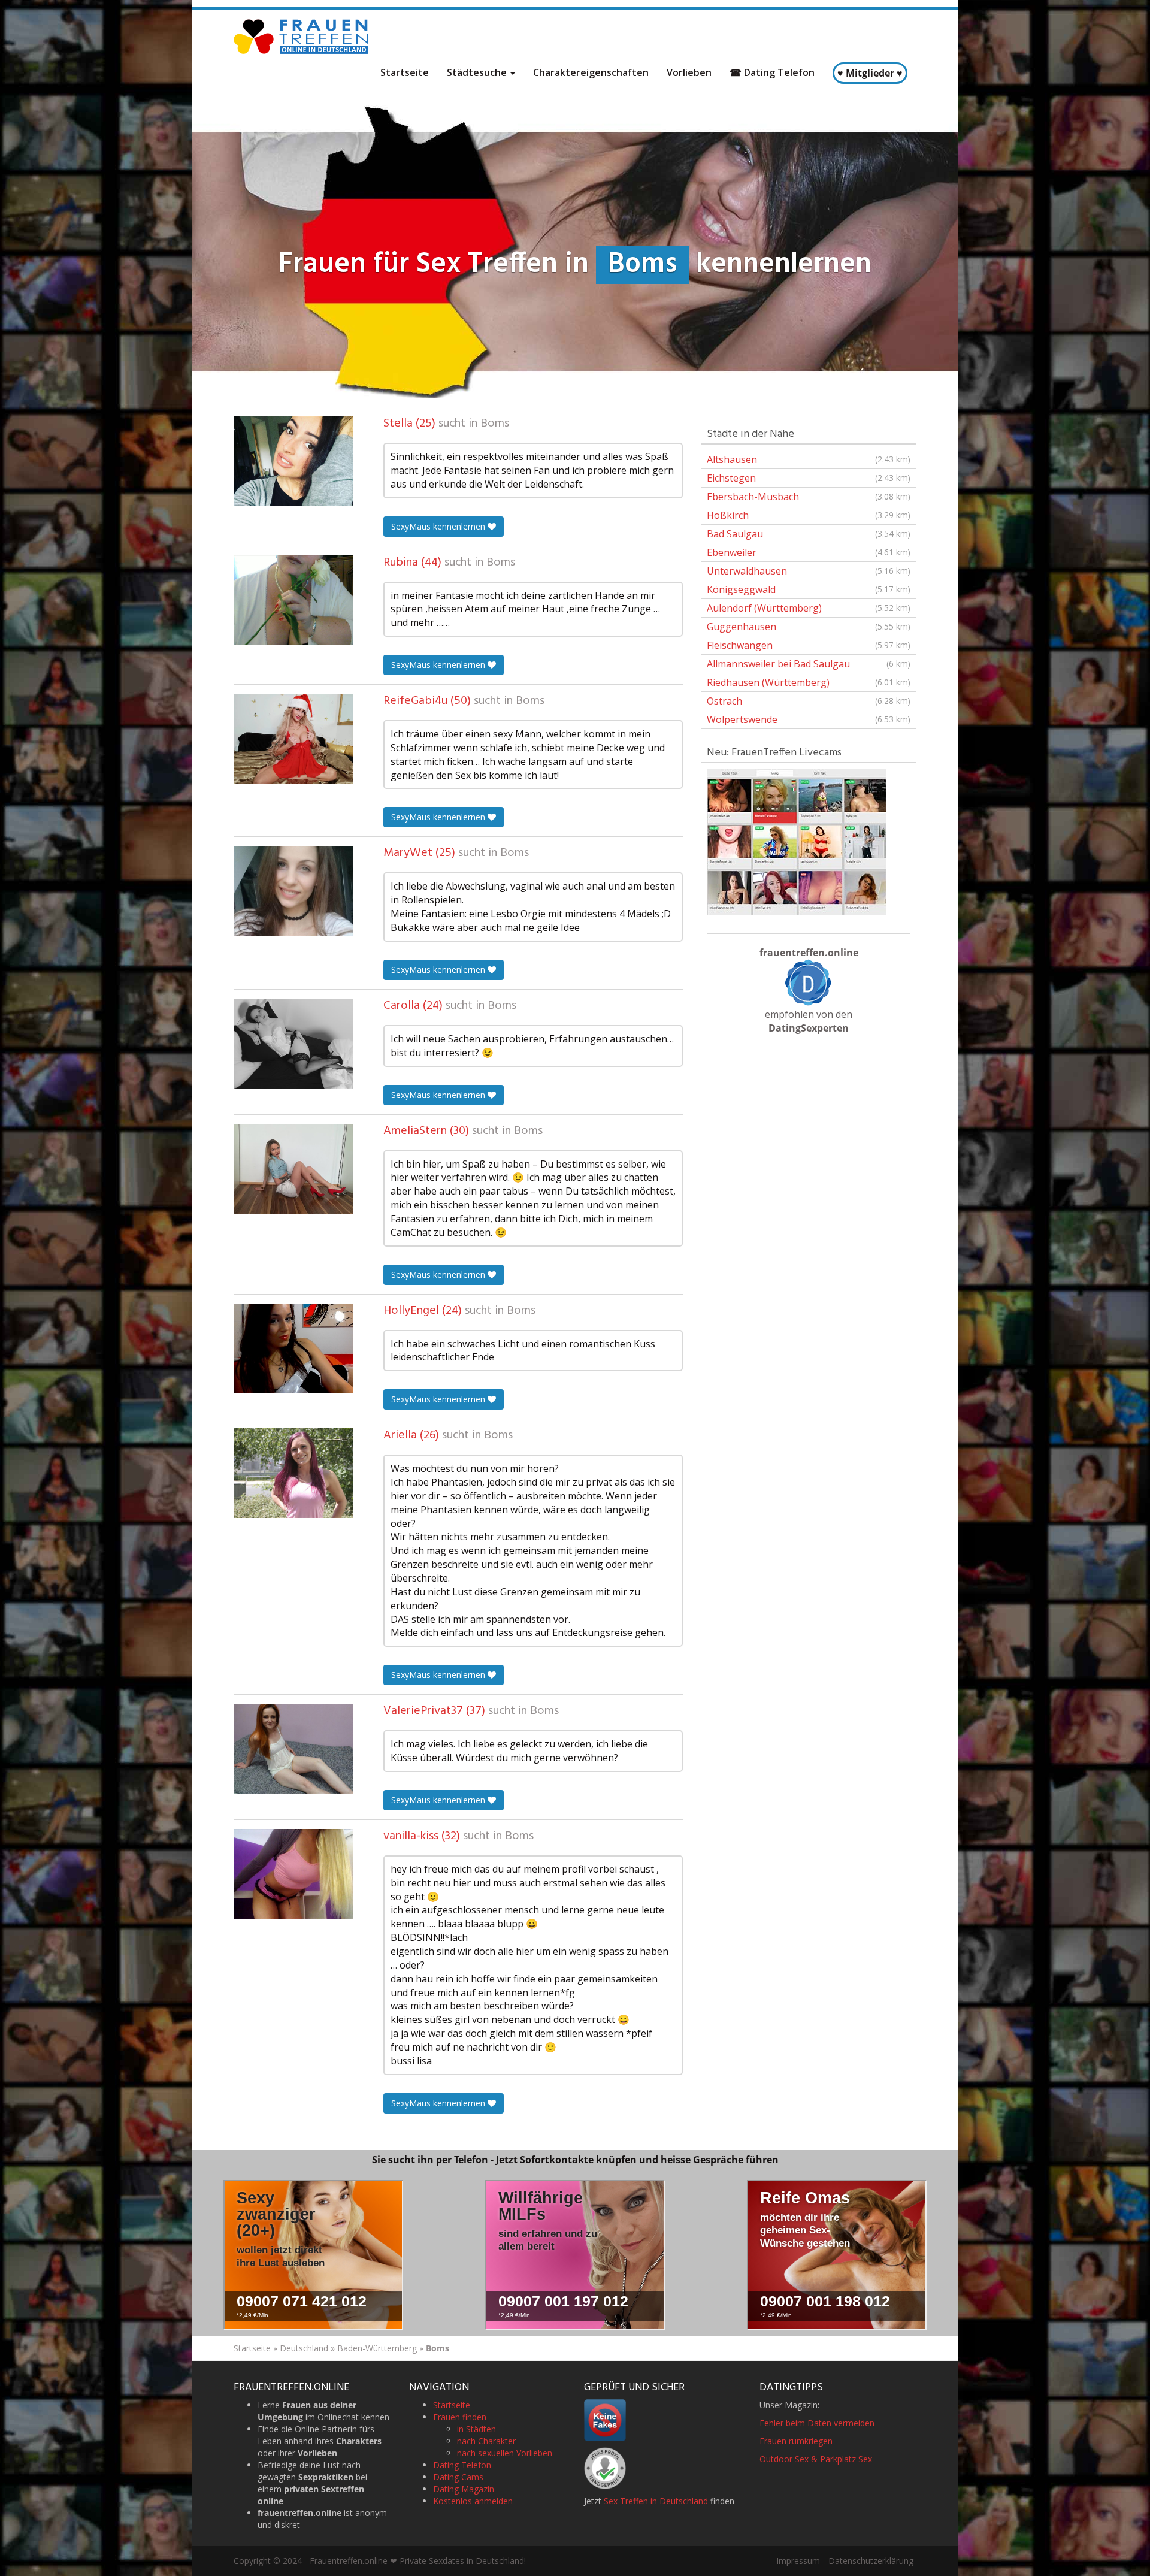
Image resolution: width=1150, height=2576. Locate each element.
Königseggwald (809, 589)
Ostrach (809, 701)
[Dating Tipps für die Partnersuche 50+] (809, 982)
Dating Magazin (464, 2489)
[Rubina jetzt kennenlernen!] (293, 600)
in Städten (476, 2429)
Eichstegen (809, 478)
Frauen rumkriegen (796, 2441)
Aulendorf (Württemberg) (809, 608)
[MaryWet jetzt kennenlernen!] (293, 891)
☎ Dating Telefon (772, 72)
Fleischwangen (809, 645)
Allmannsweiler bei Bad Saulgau (809, 664)
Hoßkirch (809, 515)
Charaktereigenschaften (591, 72)
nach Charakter (486, 2441)
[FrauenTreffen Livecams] (797, 841)
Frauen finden (460, 2417)
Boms (495, 424)
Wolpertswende (809, 719)
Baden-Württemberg (377, 2348)
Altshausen (809, 459)
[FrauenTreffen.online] (302, 37)
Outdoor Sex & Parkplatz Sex (816, 2459)
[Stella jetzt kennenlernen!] (293, 461)
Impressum (798, 2561)
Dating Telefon (462, 2465)
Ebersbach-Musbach (809, 497)
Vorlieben (689, 72)
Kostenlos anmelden (473, 2501)
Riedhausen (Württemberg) (809, 682)
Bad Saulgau (809, 534)
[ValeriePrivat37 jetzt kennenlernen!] (293, 1749)
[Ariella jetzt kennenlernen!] (293, 1473)
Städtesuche (478, 72)
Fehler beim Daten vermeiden (817, 2423)
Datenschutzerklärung (871, 2561)
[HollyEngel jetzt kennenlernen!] (293, 1349)
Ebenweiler (809, 552)
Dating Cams (458, 2477)
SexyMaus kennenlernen (439, 526)
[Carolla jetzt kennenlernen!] (293, 1044)
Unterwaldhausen (809, 571)
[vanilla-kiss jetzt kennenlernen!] (293, 1874)
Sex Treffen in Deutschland (656, 2501)
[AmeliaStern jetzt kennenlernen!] (293, 1169)
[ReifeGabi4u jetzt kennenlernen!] (293, 739)
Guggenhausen (809, 627)
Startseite (405, 72)
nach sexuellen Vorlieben (505, 2453)
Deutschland (304, 2348)
